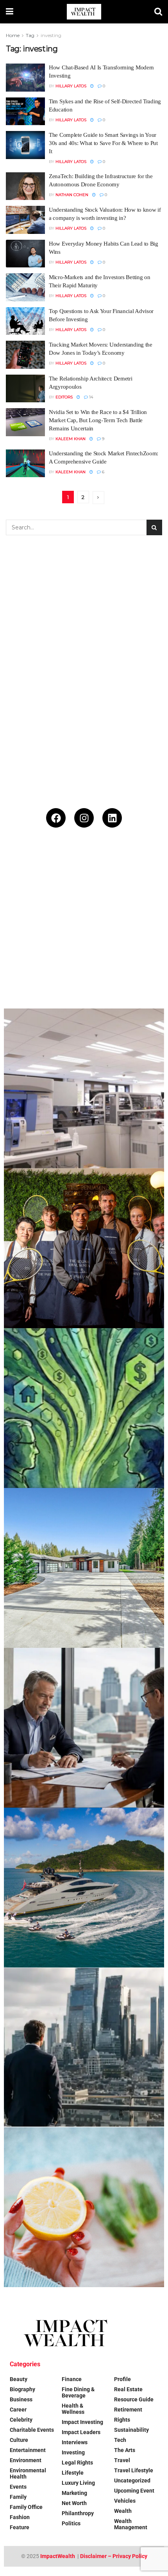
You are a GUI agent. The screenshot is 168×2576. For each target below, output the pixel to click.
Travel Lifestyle (134, 2470)
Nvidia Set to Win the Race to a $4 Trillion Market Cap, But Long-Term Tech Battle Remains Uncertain (98, 420)
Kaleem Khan (71, 439)
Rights (122, 2420)
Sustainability (131, 2430)
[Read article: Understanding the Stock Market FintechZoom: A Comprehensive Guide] (25, 464)
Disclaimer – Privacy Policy (114, 2556)
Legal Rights (77, 2463)
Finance (72, 2379)
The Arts (125, 2450)
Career (18, 2410)
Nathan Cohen (72, 195)
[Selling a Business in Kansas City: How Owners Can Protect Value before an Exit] (84, 1728)
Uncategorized (132, 2480)
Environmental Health (28, 2473)
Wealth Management (131, 2524)
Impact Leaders (81, 2432)
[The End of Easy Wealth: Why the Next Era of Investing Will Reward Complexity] (84, 2047)
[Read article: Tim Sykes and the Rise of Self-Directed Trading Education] (25, 111)
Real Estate (128, 2389)
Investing (73, 2452)
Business (21, 2399)
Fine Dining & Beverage (78, 2392)
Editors (64, 397)
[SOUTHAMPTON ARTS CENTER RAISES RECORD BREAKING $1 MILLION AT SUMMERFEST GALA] (84, 929)
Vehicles (125, 2501)
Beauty (19, 2379)
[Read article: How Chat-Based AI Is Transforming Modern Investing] (25, 78)
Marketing (74, 2493)
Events (18, 2487)
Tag (30, 35)
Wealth (123, 2511)
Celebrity (21, 2420)
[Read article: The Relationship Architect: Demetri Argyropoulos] (25, 389)
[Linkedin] (112, 818)
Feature (20, 2527)
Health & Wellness (73, 2409)
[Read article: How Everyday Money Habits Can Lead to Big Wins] (25, 254)
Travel (122, 2460)
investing (51, 35)
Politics (71, 2523)
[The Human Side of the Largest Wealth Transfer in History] (84, 1408)
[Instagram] (84, 818)
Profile (122, 2379)
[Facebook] (56, 818)
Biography (22, 2389)
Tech (120, 2440)
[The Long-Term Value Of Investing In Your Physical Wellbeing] (84, 2207)
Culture (19, 2440)
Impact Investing (82, 2422)
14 (90, 397)
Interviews (75, 2442)
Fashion (20, 2517)
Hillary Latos (71, 86)
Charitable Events (32, 2430)
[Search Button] (158, 12)
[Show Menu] (10, 12)
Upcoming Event (134, 2491)
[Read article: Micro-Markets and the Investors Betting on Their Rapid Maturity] (25, 287)
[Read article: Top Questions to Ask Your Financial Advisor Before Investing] (25, 321)
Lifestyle (73, 2473)
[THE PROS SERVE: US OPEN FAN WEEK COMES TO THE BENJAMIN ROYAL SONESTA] (84, 1248)
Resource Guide (134, 2399)
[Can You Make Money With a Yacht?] (84, 1888)
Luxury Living (78, 2483)
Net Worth (74, 2503)
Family (18, 2497)
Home (13, 35)
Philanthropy (78, 2513)
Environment (26, 2460)
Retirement (128, 2410)
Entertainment (28, 2450)
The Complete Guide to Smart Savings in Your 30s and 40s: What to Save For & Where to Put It (103, 143)
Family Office (26, 2507)
